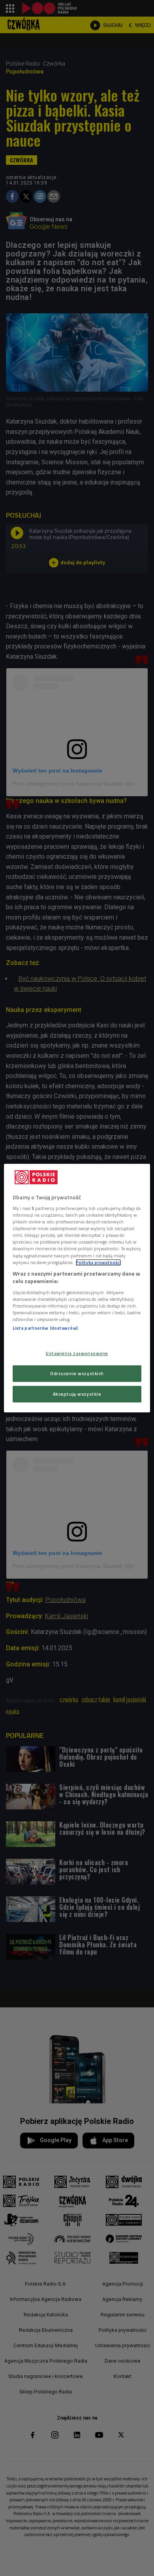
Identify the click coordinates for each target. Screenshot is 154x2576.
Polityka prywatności (98, 1262)
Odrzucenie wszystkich (77, 1373)
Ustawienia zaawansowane (77, 1353)
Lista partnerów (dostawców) (45, 1328)
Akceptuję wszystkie (77, 1394)
